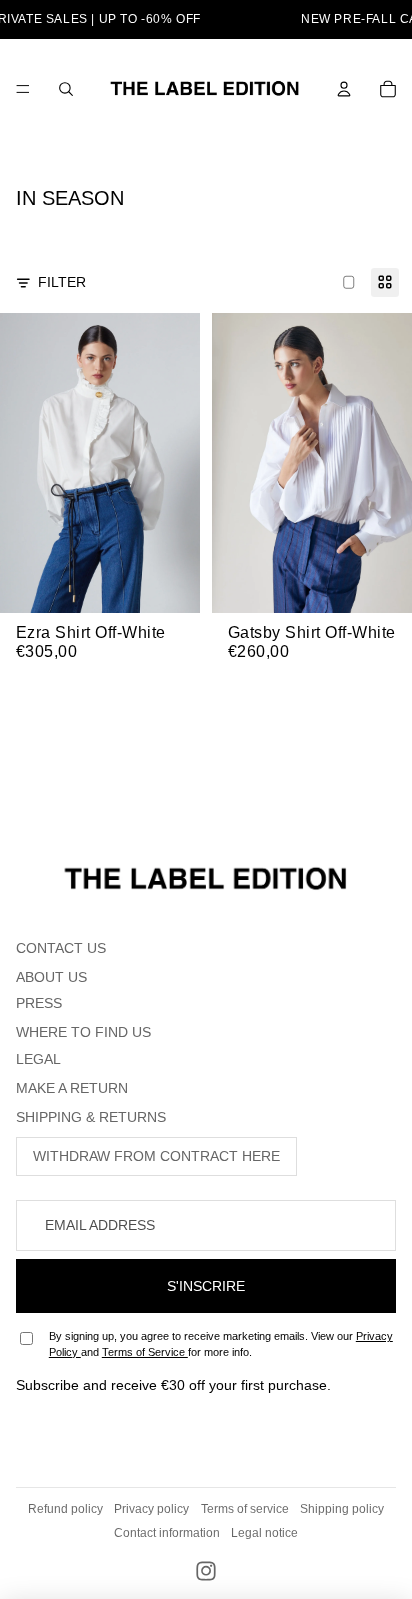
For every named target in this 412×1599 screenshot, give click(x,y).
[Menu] (23, 89)
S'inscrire (206, 1286)
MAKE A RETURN (72, 1088)
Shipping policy (342, 1509)
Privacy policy (151, 1509)
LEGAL (38, 1059)
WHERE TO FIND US (83, 1032)
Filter (62, 282)
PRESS (39, 1003)
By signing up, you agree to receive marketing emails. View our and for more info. (221, 1343)
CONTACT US (61, 948)
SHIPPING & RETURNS (91, 1117)
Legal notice (264, 1533)
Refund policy (65, 1509)
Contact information (167, 1533)
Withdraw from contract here (156, 1156)
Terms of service (245, 1509)
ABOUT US (51, 977)
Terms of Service (145, 1352)
